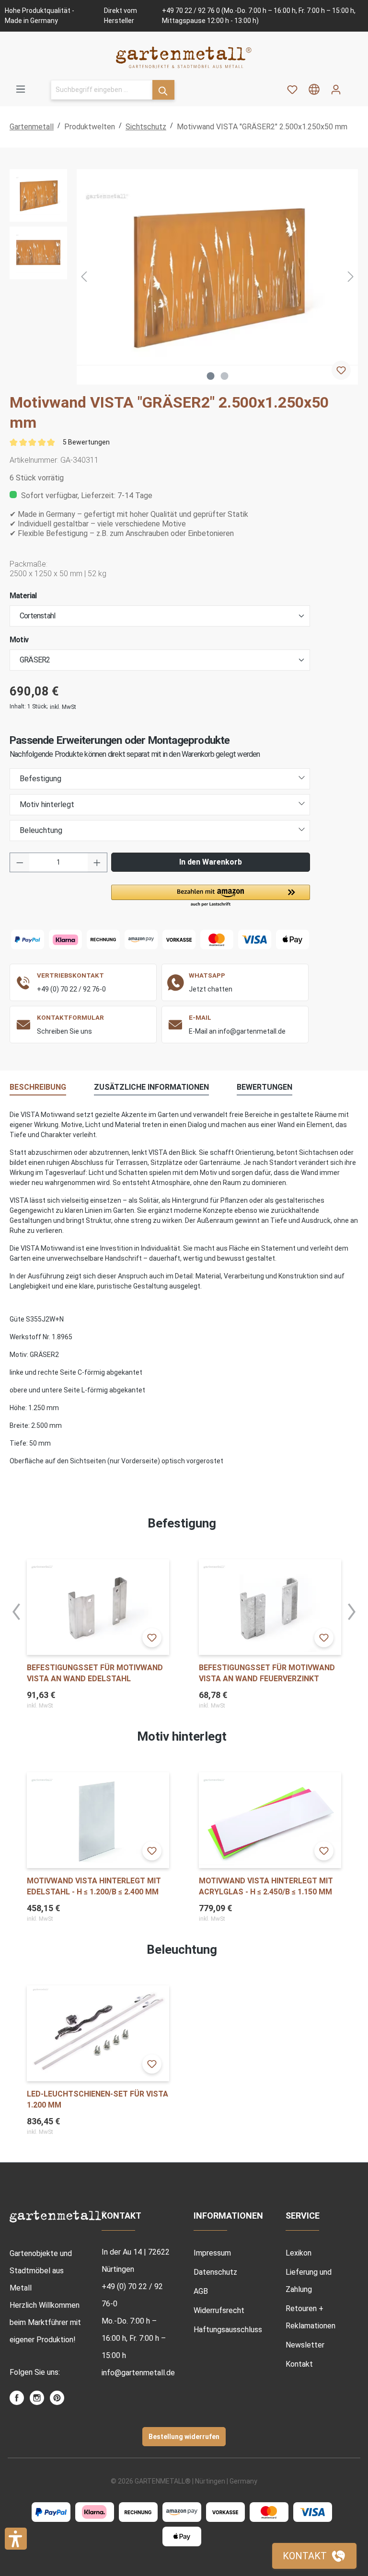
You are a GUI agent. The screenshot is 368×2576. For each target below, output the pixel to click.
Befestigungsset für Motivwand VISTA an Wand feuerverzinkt (267, 1673)
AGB (201, 2291)
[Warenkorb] (353, 86)
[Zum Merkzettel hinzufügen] (341, 370)
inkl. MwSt (63, 707)
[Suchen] (163, 90)
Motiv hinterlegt (47, 804)
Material (23, 596)
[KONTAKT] (314, 2556)
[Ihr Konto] (336, 90)
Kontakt (299, 2364)
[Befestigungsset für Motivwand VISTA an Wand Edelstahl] (98, 1607)
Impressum (212, 2253)
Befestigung (40, 779)
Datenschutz (215, 2272)
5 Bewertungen (86, 442)
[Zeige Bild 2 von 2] (224, 376)
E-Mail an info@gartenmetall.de (237, 1031)
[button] (211, 896)
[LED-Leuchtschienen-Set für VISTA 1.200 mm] (98, 2033)
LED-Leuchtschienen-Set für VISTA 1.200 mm (98, 2099)
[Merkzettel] (292, 90)
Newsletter (305, 2345)
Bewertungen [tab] (264, 1087)
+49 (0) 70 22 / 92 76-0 (71, 989)
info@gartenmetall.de (138, 2373)
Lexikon (299, 2253)
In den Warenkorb (211, 862)
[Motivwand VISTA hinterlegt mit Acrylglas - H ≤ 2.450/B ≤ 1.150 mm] (270, 1820)
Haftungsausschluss (228, 2330)
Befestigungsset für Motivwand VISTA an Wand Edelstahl (95, 1673)
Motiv (19, 640)
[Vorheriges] (84, 277)
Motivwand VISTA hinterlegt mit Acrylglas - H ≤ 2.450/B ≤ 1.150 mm (266, 1886)
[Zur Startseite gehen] (184, 57)
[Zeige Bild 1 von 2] (210, 376)
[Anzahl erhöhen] (97, 862)
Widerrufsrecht (219, 2310)
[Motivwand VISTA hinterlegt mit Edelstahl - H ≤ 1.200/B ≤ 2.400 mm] (98, 1820)
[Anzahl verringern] (20, 862)
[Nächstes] (351, 277)
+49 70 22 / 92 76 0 (191, 11)
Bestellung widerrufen (184, 2437)
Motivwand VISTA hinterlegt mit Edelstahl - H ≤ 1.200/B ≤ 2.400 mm (94, 1886)
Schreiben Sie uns (64, 1031)
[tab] (38, 1088)
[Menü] (21, 89)
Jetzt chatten (211, 989)
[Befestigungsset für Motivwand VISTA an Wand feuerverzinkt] (270, 1607)
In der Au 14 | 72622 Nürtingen (136, 2261)
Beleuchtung (41, 830)
